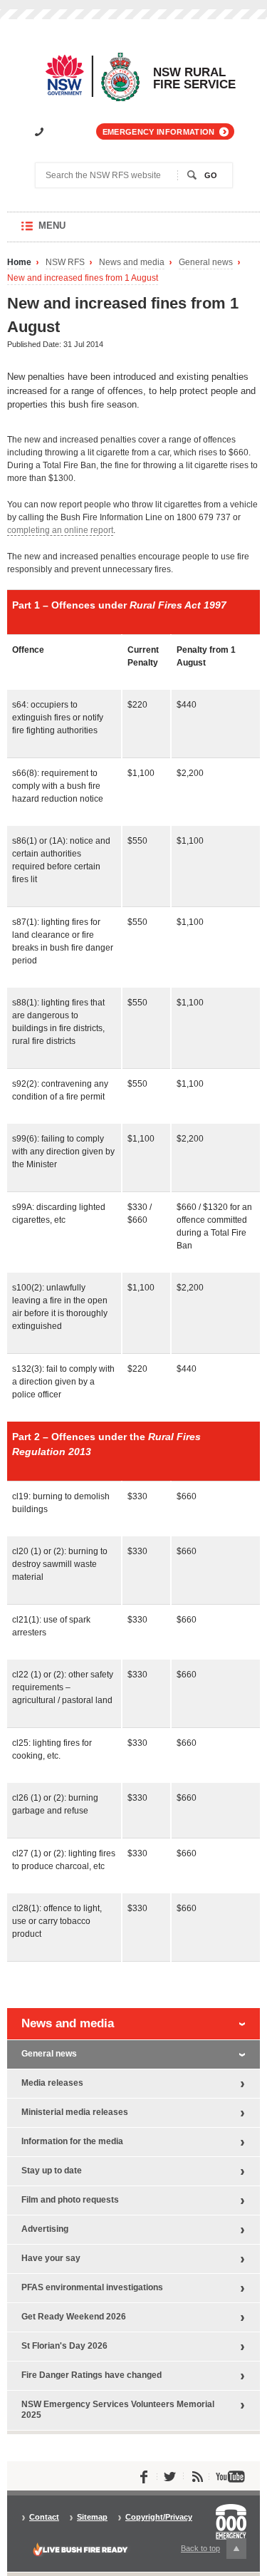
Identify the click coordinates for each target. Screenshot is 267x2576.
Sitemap (92, 2517)
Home (19, 263)
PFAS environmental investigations (92, 2287)
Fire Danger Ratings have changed (91, 2375)
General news (206, 263)
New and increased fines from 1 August (83, 278)
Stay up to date (52, 2171)
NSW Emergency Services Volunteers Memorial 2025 (118, 2410)
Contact (44, 2517)
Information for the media (72, 2141)
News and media (132, 263)
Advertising (45, 2229)
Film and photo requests (70, 2200)
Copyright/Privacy (159, 2517)
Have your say (51, 2258)
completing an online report (60, 530)
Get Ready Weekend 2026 (74, 2317)
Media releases (52, 2083)
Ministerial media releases (75, 2112)
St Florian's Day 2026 (64, 2346)
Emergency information (159, 132)
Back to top (209, 2551)
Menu (66, 231)
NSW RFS (65, 263)
